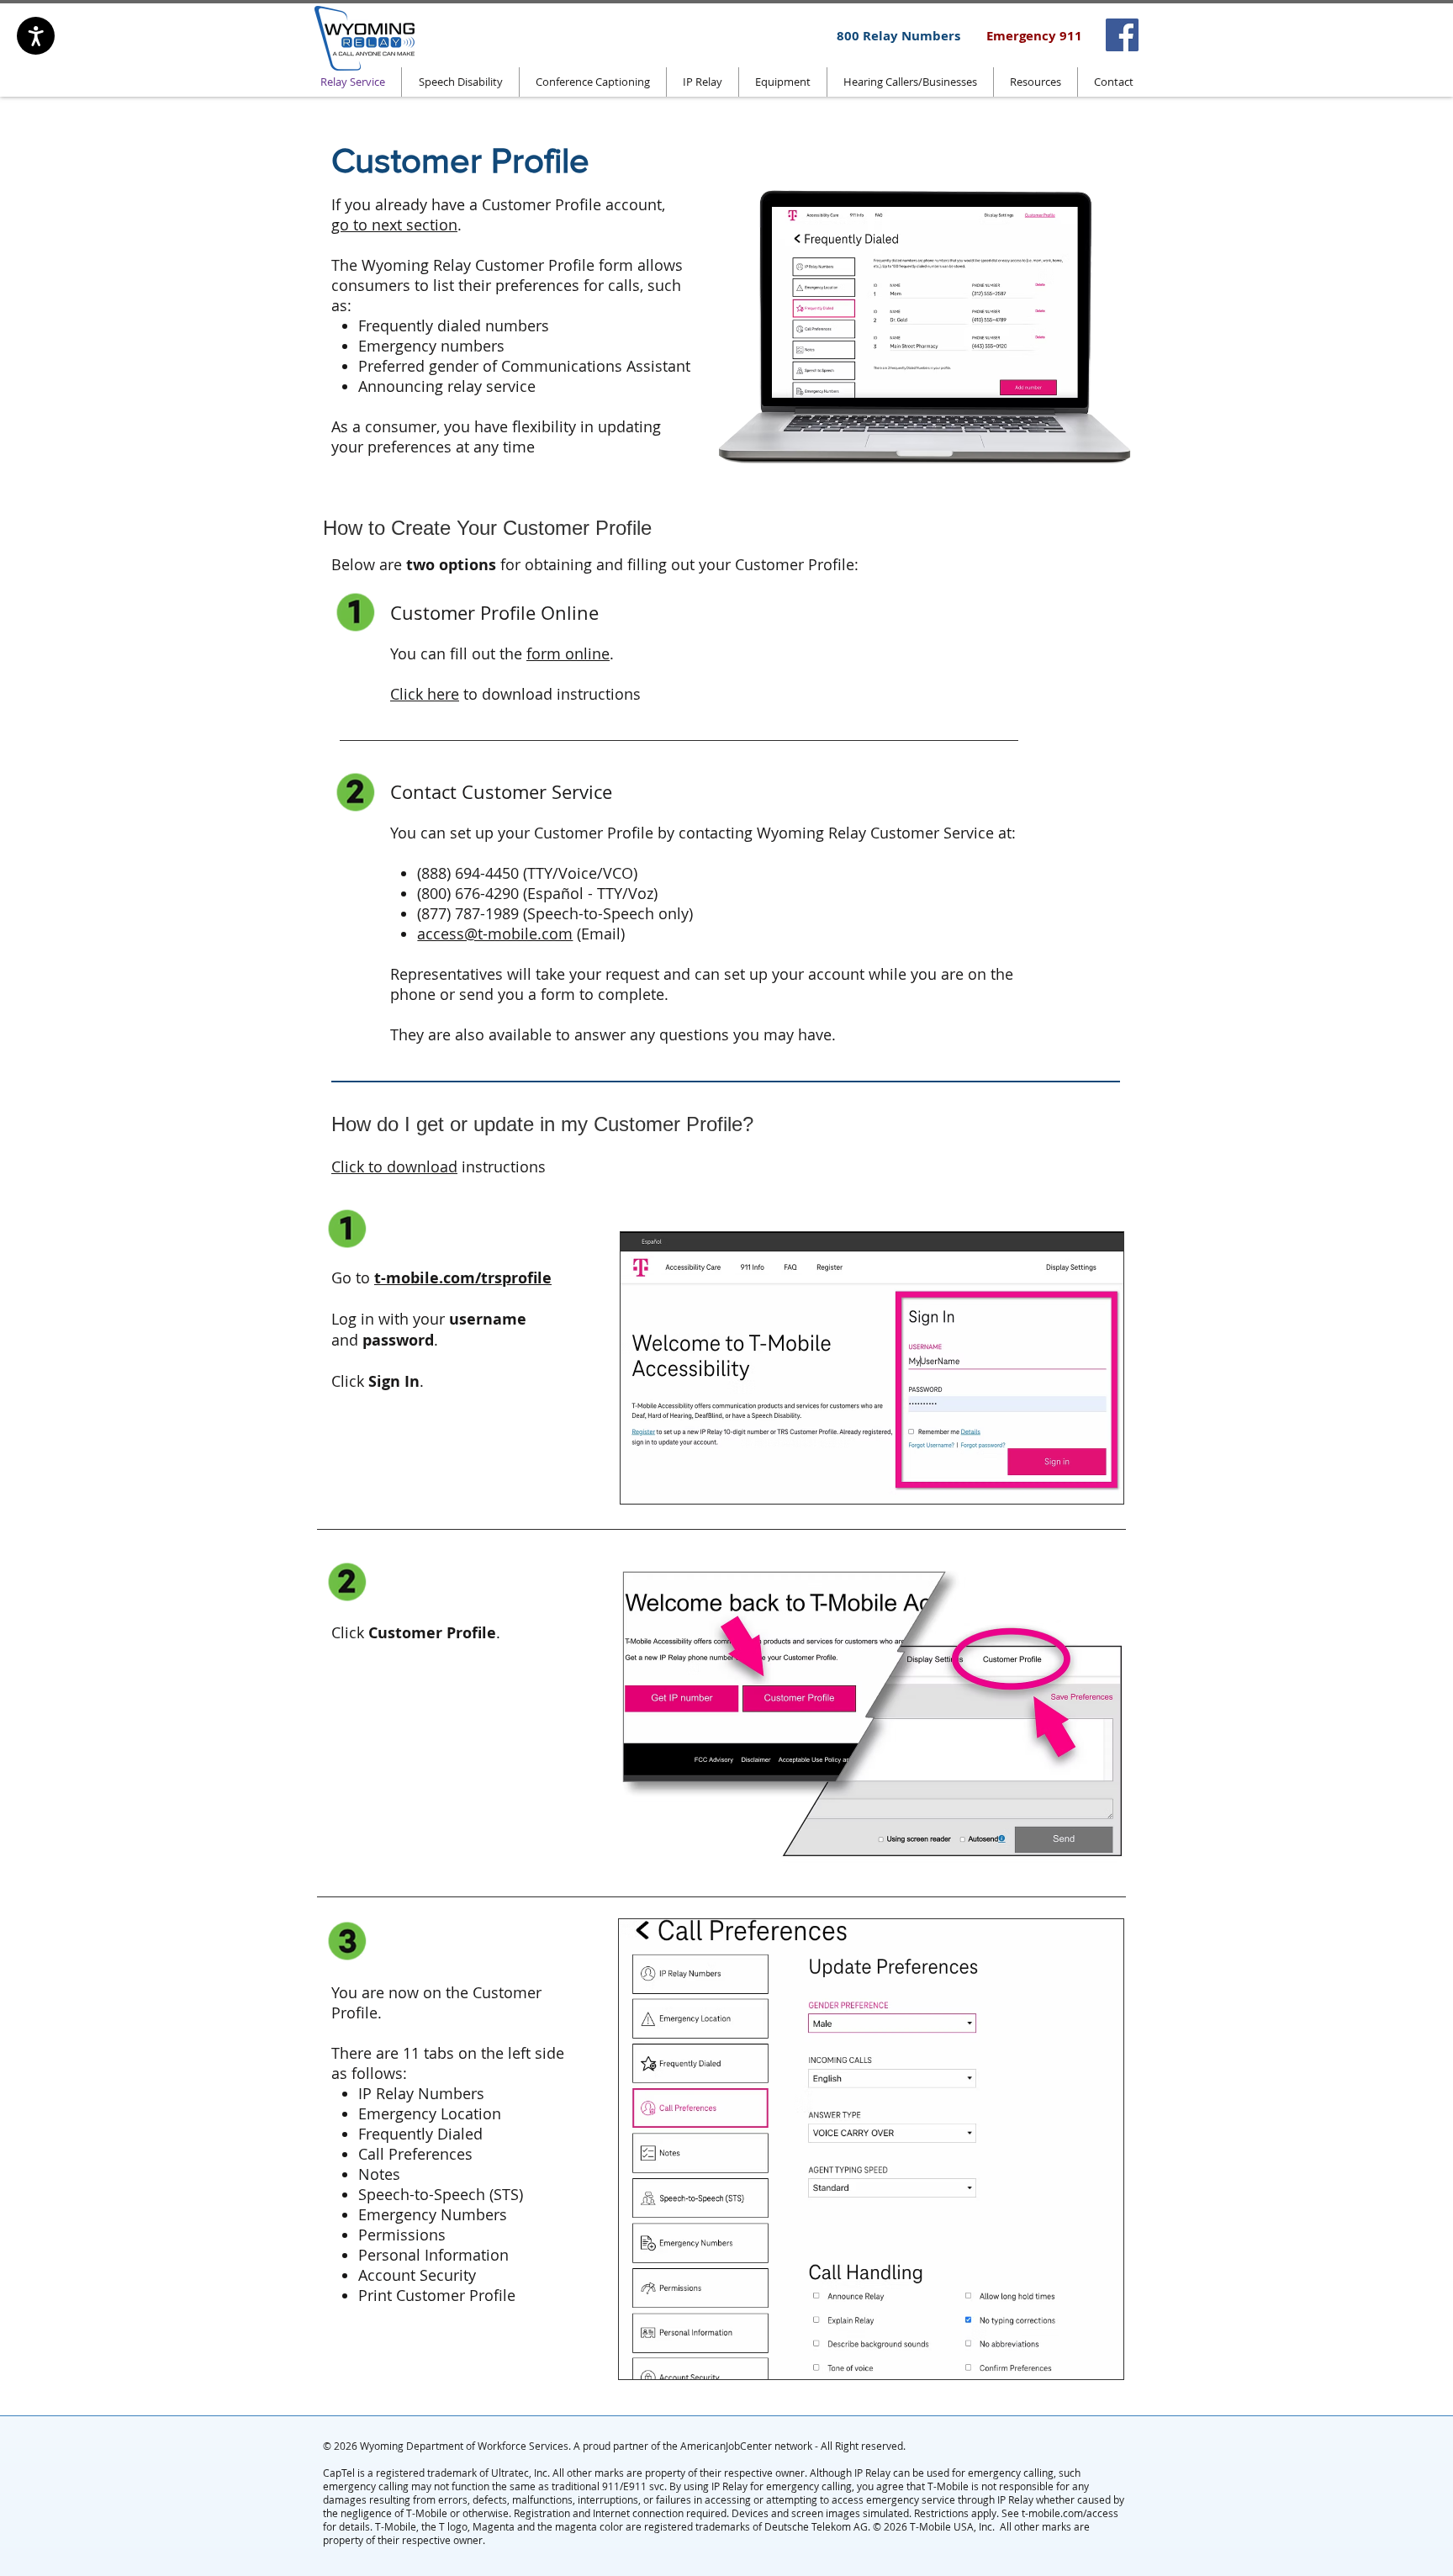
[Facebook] (1122, 35)
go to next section (394, 225)
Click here (425, 694)
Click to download (394, 1166)
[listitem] (1122, 35)
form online (568, 653)
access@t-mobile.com (495, 934)
